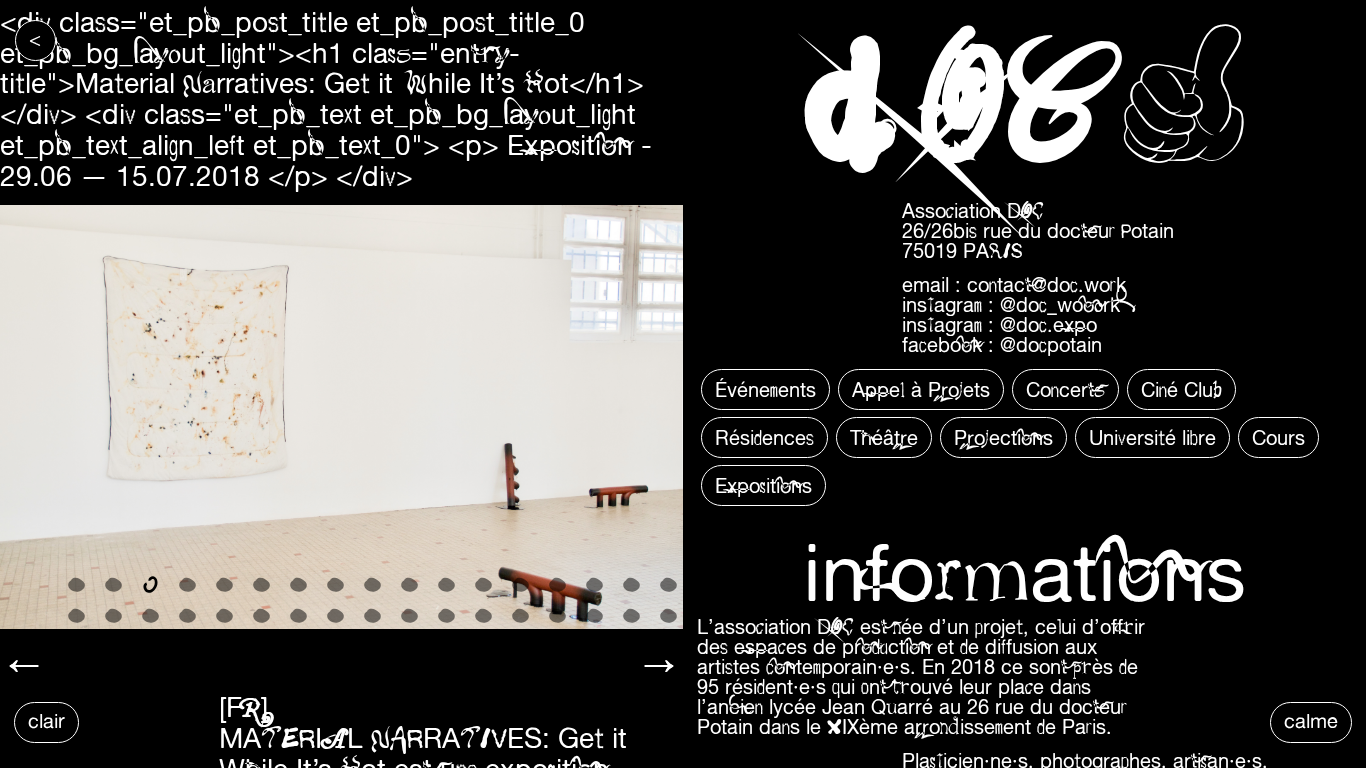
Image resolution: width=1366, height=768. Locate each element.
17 (668, 584)
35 (668, 615)
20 (113, 615)
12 (483, 584)
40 (187, 646)
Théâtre (884, 437)
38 (113, 646)
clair (46, 720)
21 (150, 615)
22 (187, 615)
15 (594, 584)
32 (557, 615)
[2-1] (341, 416)
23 (224, 615)
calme (1311, 720)
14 (557, 584)
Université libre (1152, 437)
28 (409, 615)
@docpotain (1051, 344)
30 (483, 615)
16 (631, 584)
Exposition (570, 144)
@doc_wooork (1060, 304)
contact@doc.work (1046, 284)
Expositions (763, 485)
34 (631, 615)
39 (150, 646)
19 (76, 615)
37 (76, 646)
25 (298, 615)
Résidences (764, 437)
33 (594, 615)
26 (335, 615)
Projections (1003, 437)
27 (372, 615)
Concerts (1065, 389)
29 (446, 615)
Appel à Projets (921, 389)
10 (409, 584)
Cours (1278, 437)
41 (224, 646)
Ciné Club (1181, 389)
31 (520, 615)
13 (520, 584)
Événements (765, 389)
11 (446, 584)
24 (261, 615)
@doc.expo (1048, 324)
